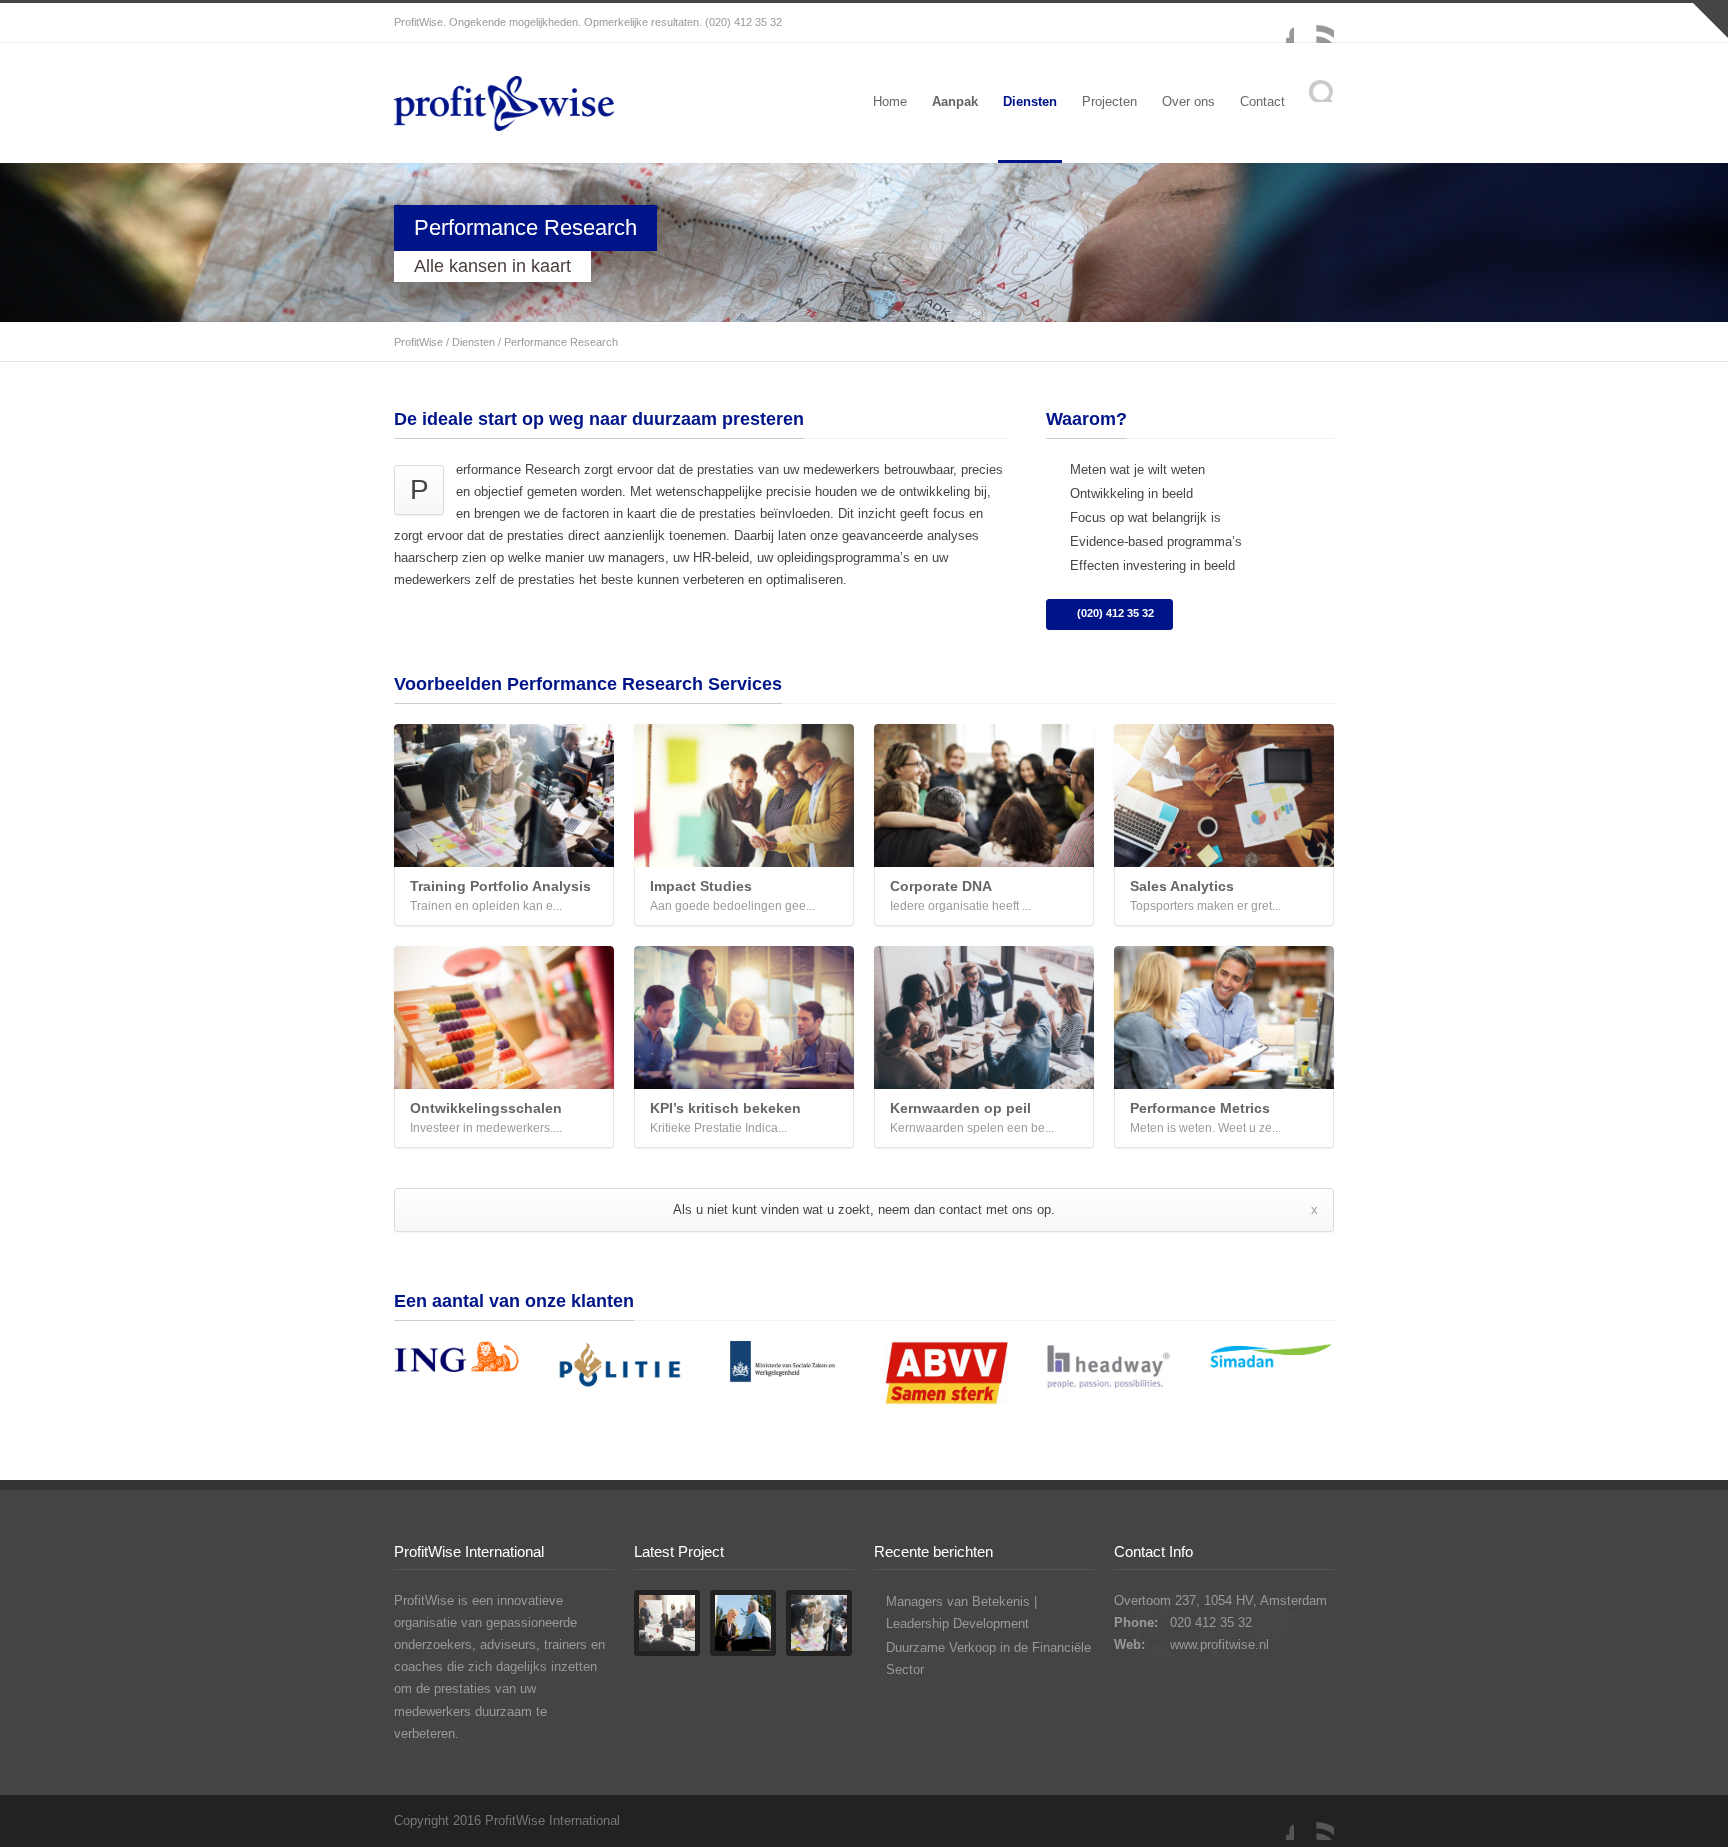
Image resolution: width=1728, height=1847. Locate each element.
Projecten (1109, 101)
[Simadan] (1270, 1361)
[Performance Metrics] (1224, 1017)
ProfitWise (418, 342)
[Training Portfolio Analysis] (504, 795)
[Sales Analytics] (1224, 795)
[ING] (456, 1360)
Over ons (1188, 101)
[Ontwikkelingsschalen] (504, 1017)
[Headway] (1108, 1369)
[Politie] (619, 1369)
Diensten (1030, 101)
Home (890, 101)
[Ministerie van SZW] (782, 1370)
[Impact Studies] (744, 795)
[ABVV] (945, 1376)
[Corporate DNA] (984, 795)
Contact (1262, 101)
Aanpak (955, 101)
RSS (1314, 23)
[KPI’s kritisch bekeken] (744, 1017)
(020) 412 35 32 (1115, 613)
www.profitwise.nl (1219, 1644)
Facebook (1274, 23)
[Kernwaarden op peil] (984, 1017)
